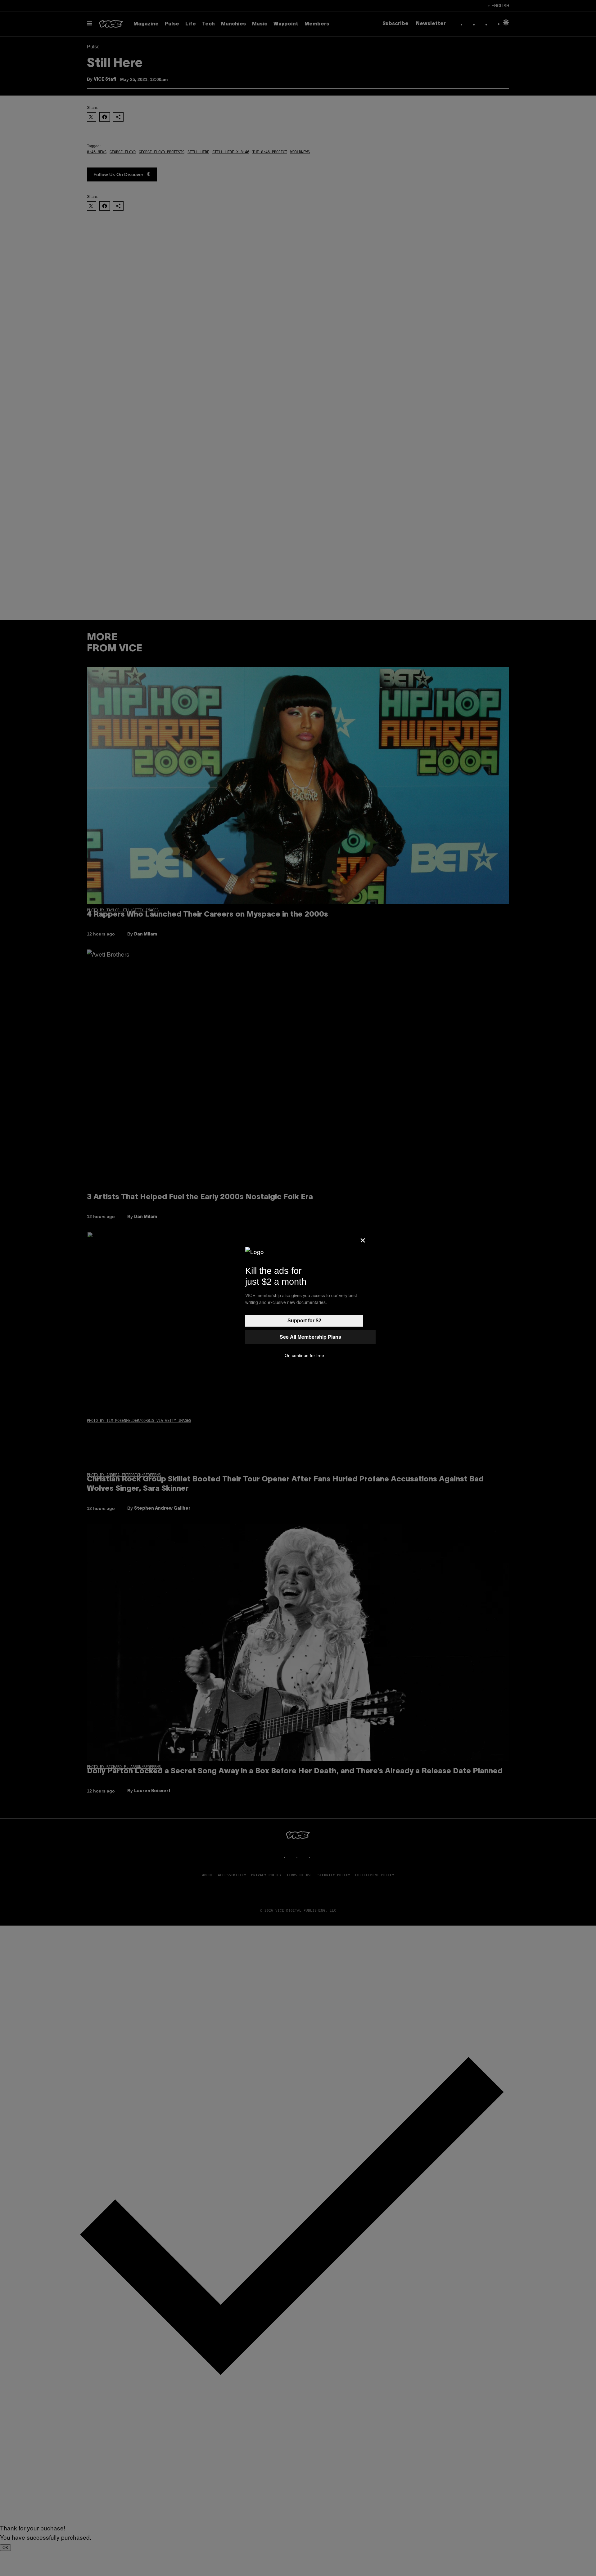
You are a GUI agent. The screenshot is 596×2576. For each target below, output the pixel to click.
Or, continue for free (304, 1355)
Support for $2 (304, 1321)
